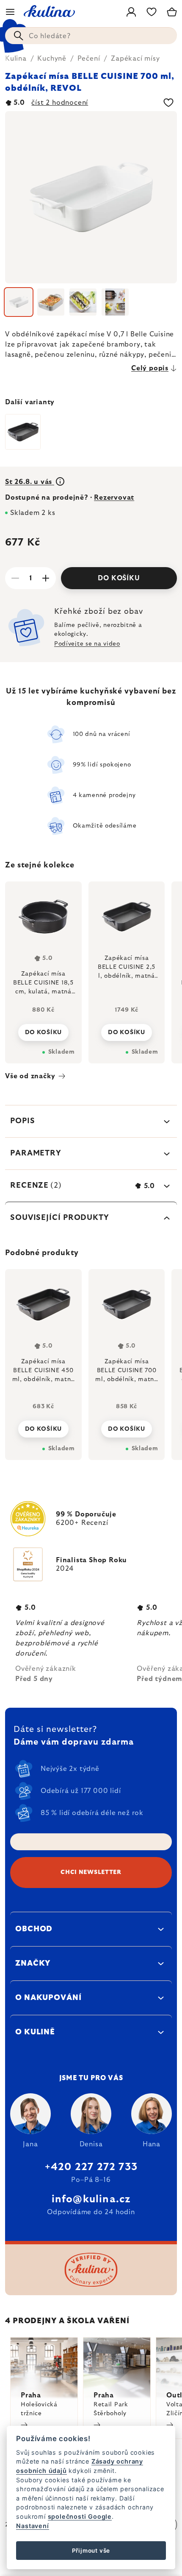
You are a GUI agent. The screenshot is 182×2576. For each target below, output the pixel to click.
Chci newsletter (91, 1872)
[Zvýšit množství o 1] (46, 578)
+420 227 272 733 (91, 2167)
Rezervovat (114, 498)
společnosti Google (80, 2516)
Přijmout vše (91, 2551)
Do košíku (119, 578)
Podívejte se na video (87, 644)
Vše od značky (30, 1076)
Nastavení (32, 2526)
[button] (43, 1426)
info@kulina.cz (91, 2199)
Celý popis (150, 368)
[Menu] (10, 12)
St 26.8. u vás (30, 482)
